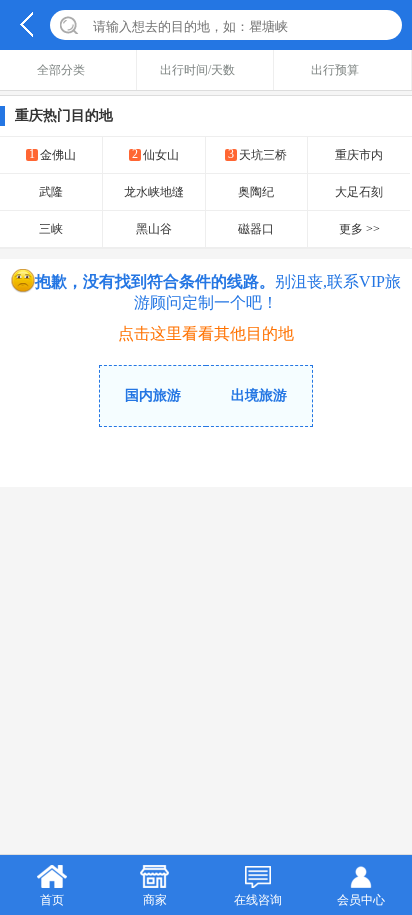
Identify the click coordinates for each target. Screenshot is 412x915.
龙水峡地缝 (154, 192)
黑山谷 (154, 229)
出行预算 (335, 70)
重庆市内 (359, 155)
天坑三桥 (257, 154)
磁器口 (256, 229)
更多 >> (359, 229)
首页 (52, 900)
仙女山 (155, 154)
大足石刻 (359, 192)
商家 (155, 900)
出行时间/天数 (197, 70)
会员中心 (361, 900)
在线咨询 (258, 900)
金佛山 (52, 154)
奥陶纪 (256, 192)
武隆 (51, 192)
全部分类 (61, 70)
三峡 (51, 229)
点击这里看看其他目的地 (206, 333)
